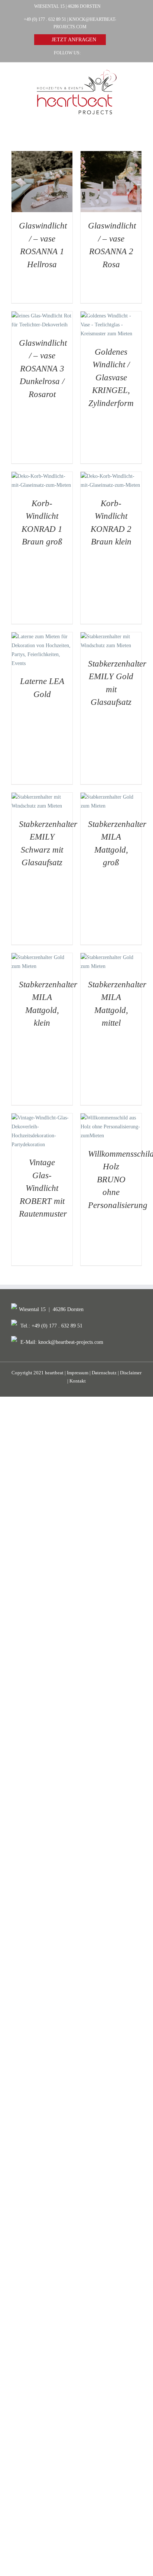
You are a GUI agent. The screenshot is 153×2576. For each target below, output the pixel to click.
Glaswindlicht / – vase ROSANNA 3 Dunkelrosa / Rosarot (43, 369)
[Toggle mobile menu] (139, 119)
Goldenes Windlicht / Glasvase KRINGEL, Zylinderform (111, 378)
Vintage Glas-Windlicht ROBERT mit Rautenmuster (43, 1188)
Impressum (78, 1373)
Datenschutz (104, 1373)
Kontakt (78, 1381)
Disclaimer (131, 1373)
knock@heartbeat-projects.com (71, 1342)
